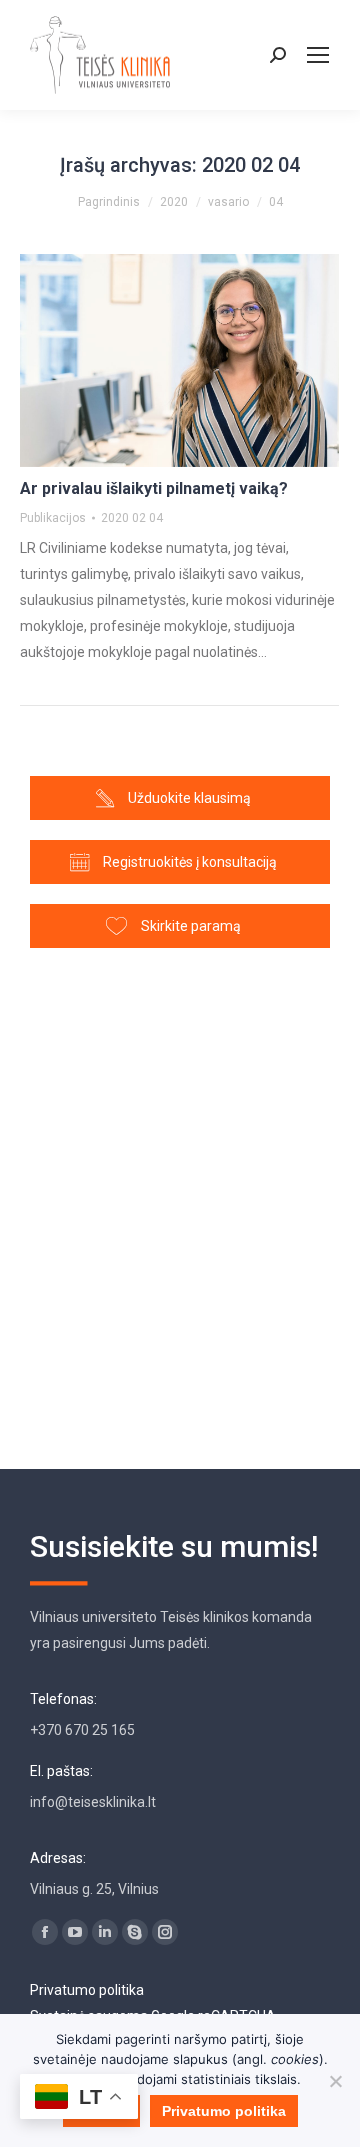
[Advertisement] (180, 1199)
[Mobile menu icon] (318, 55)
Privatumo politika (87, 1990)
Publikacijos (53, 518)
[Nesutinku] (335, 2081)
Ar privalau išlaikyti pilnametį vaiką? (154, 488)
